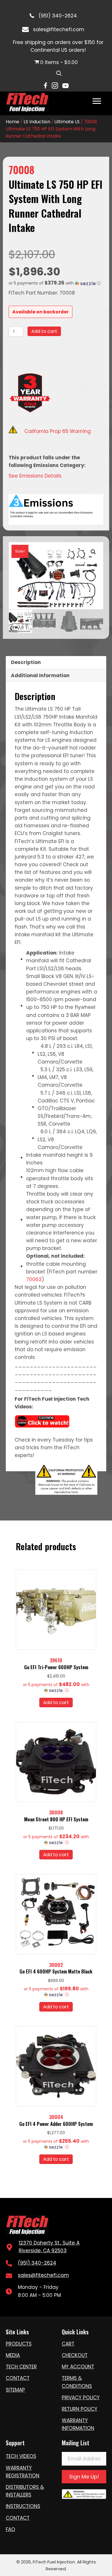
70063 (34, 1279)
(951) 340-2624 (58, 16)
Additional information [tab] (40, 675)
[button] (56, 283)
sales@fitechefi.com (59, 29)
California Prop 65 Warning (58, 431)
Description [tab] (26, 662)
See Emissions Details (35, 476)
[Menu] (97, 101)
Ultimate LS (67, 122)
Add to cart (44, 331)
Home (12, 122)
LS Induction (37, 122)
